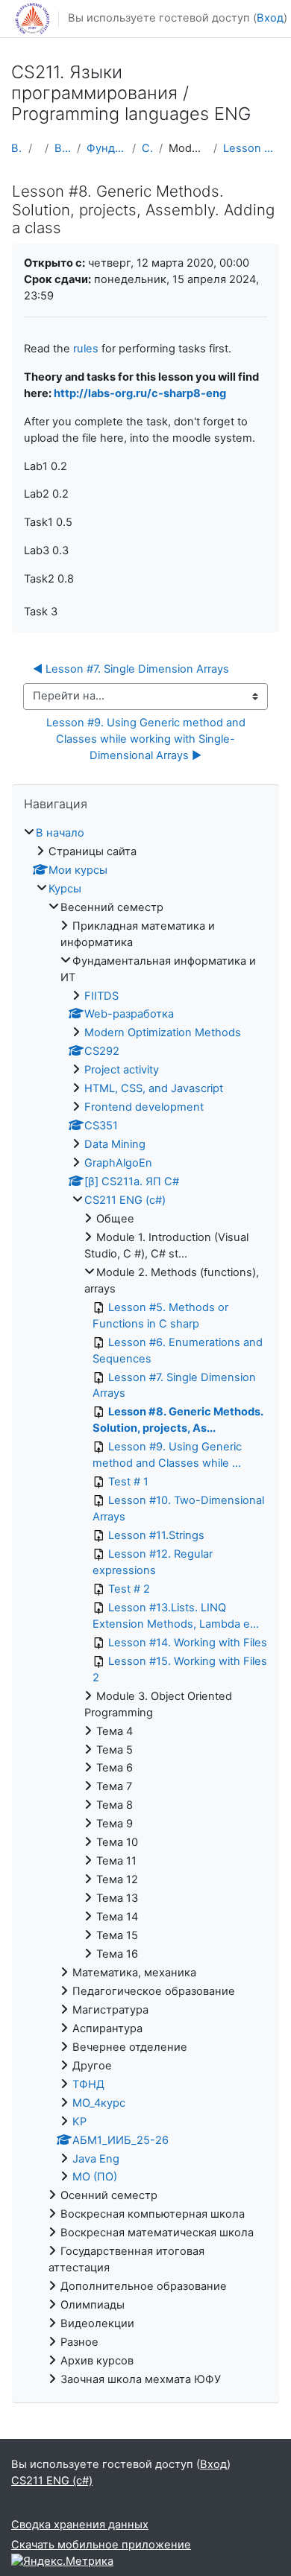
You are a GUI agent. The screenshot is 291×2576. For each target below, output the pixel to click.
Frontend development (144, 1107)
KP (79, 2122)
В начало (17, 148)
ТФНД (88, 2084)
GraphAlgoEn (118, 1163)
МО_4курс (99, 2103)
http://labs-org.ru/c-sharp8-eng (140, 393)
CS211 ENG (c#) (148, 148)
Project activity (122, 1070)
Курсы (65, 889)
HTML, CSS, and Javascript (154, 1088)
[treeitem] (145, 1607)
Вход (270, 18)
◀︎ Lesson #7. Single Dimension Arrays (131, 669)
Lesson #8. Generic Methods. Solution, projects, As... (251, 148)
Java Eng (96, 2159)
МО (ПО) (95, 2177)
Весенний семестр (63, 148)
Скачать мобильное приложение (101, 2545)
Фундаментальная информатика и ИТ (106, 148)
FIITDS (101, 996)
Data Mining (115, 1144)
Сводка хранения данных (80, 2525)
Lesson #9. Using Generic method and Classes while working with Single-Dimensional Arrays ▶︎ (147, 739)
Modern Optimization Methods (163, 1032)
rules (86, 349)
